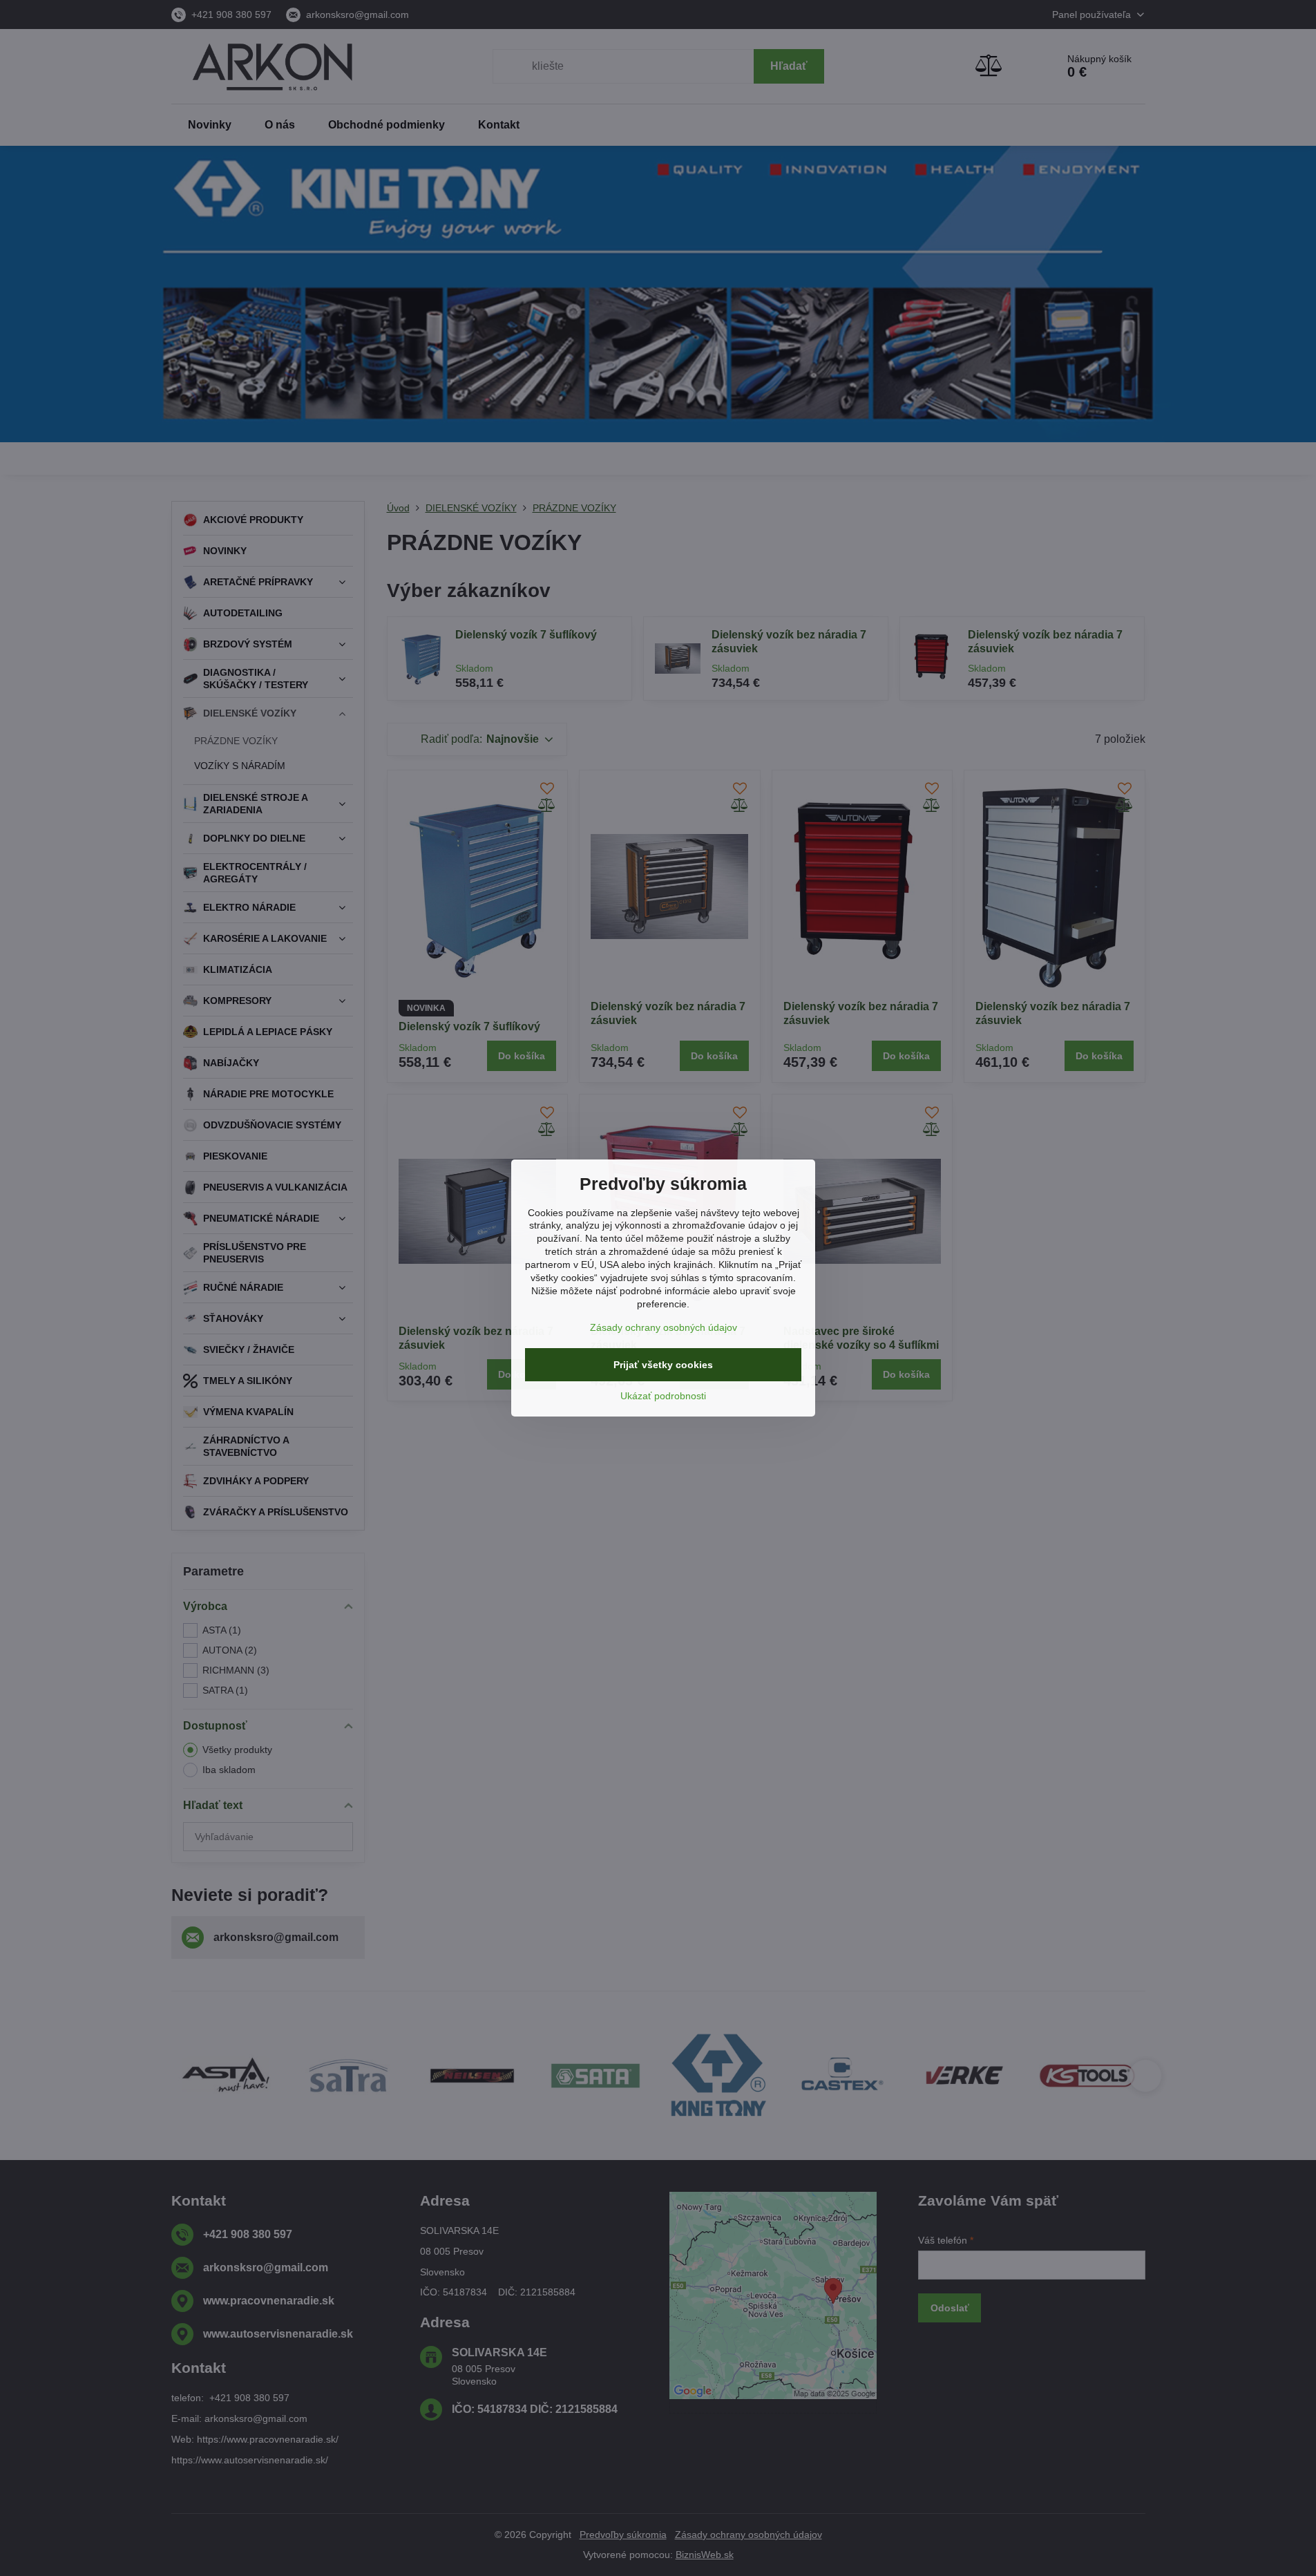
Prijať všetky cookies (663, 1365)
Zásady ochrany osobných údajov (664, 1327)
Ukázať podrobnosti (663, 1396)
